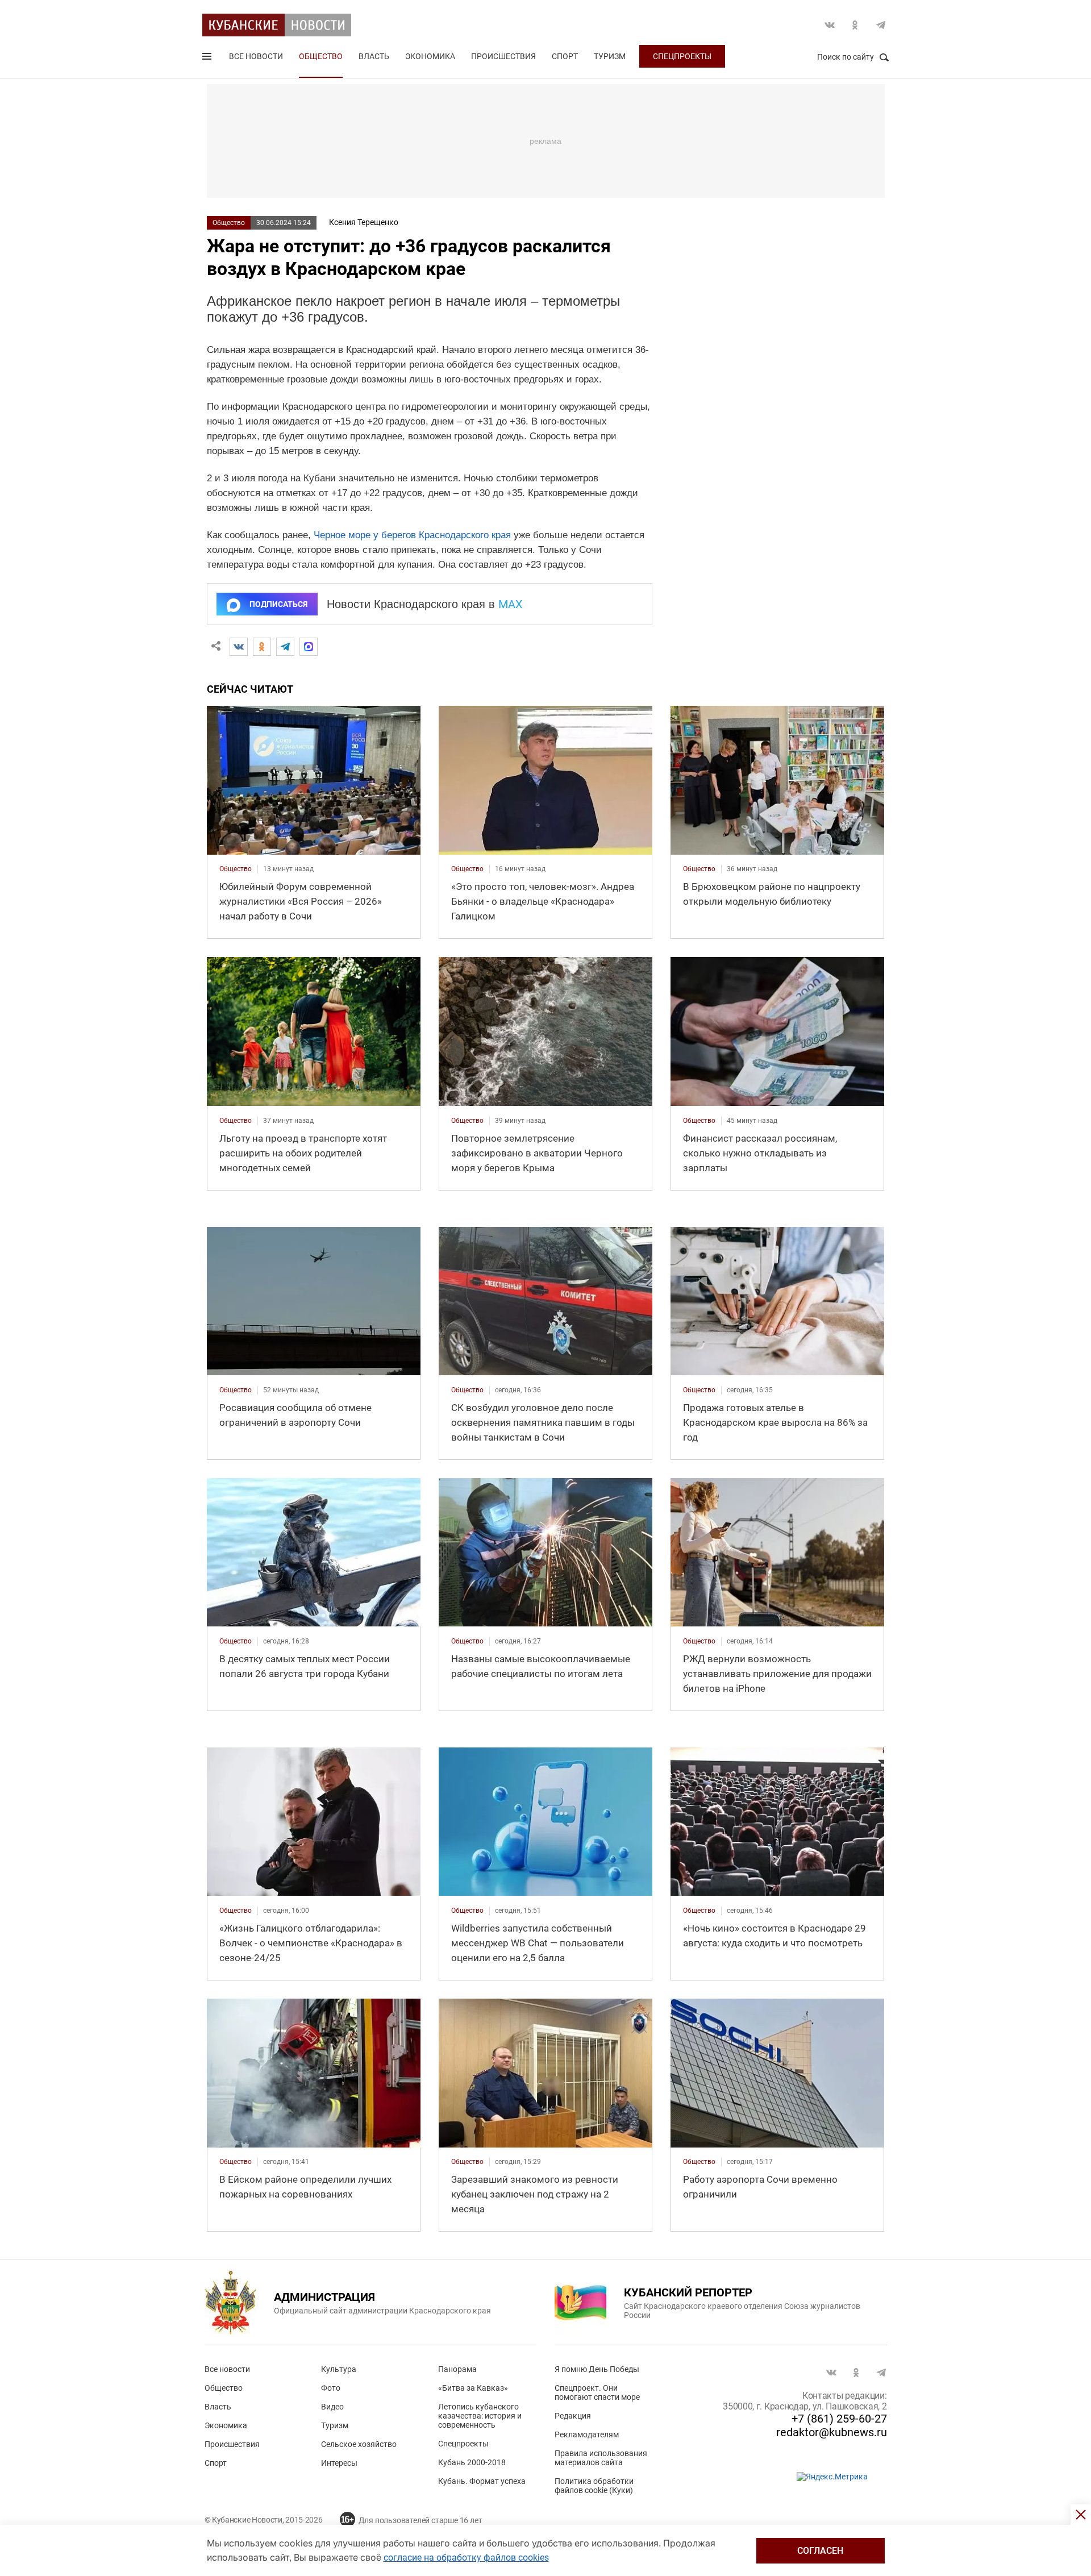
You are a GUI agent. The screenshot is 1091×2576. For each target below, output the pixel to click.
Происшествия (503, 56)
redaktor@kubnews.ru (832, 2432)
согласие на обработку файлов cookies (466, 2558)
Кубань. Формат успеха (482, 2481)
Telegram (881, 25)
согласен (820, 2551)
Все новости (256, 56)
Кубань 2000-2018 (472, 2462)
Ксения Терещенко (364, 222)
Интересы (339, 2463)
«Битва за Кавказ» (473, 2388)
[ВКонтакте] (239, 647)
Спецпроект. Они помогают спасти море (597, 2392)
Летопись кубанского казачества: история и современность (480, 2416)
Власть (374, 56)
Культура (339, 2369)
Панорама (457, 2369)
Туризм (610, 56)
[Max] (309, 647)
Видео (332, 2407)
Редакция (573, 2416)
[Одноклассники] (262, 647)
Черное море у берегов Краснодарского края (412, 535)
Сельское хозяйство (359, 2444)
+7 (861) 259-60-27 (839, 2419)
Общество (321, 56)
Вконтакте (830, 25)
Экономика (430, 56)
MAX (511, 604)
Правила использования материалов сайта (601, 2458)
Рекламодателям (587, 2434)
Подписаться (278, 604)
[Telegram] (285, 647)
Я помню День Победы (597, 2369)
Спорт (565, 56)
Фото (331, 2388)
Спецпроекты (682, 56)
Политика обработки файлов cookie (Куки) (594, 2486)
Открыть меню (208, 59)
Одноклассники (855, 25)
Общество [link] (236, 869)
